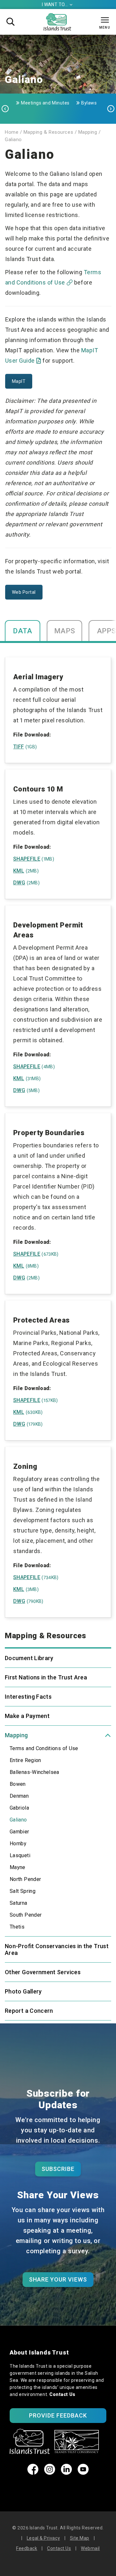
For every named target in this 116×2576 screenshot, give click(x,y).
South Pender (26, 1915)
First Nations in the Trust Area (46, 1677)
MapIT (19, 381)
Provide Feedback (58, 2415)
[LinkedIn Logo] (66, 2473)
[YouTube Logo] (83, 2473)
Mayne (18, 1867)
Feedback (27, 2548)
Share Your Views (58, 2279)
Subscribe (58, 2169)
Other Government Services (43, 1972)
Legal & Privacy (43, 2538)
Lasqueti (20, 1855)
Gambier (19, 1832)
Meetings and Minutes (45, 103)
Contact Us (62, 2394)
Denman (19, 1796)
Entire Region (25, 1760)
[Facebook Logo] (33, 2473)
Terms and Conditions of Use (44, 1748)
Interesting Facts (28, 1697)
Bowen (18, 1784)
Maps (65, 631)
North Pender (25, 1879)
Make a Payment (27, 1716)
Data (23, 631)
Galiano (18, 1820)
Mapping (16, 1735)
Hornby (18, 1844)
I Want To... (57, 5)
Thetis (17, 1927)
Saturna (19, 1903)
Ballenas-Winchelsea (34, 1772)
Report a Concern (29, 2011)
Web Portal (24, 592)
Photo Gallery (23, 1991)
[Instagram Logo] (50, 2473)
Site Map (80, 2538)
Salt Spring (23, 1891)
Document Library (29, 1658)
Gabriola (19, 1808)
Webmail (90, 2548)
